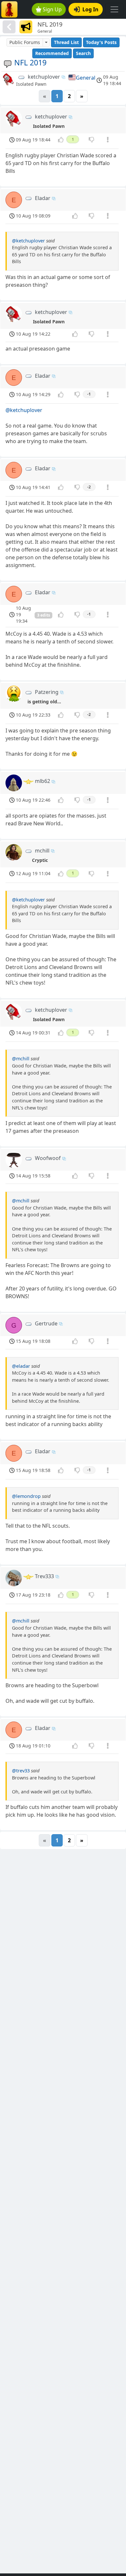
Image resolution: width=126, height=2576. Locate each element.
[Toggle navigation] (114, 9)
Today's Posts (101, 42)
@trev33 (21, 1771)
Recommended (52, 53)
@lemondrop (26, 1496)
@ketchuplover (28, 241)
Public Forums (25, 42)
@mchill (21, 1059)
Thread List (66, 42)
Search (83, 53)
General (86, 78)
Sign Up (52, 9)
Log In (90, 9)
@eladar (21, 1366)
